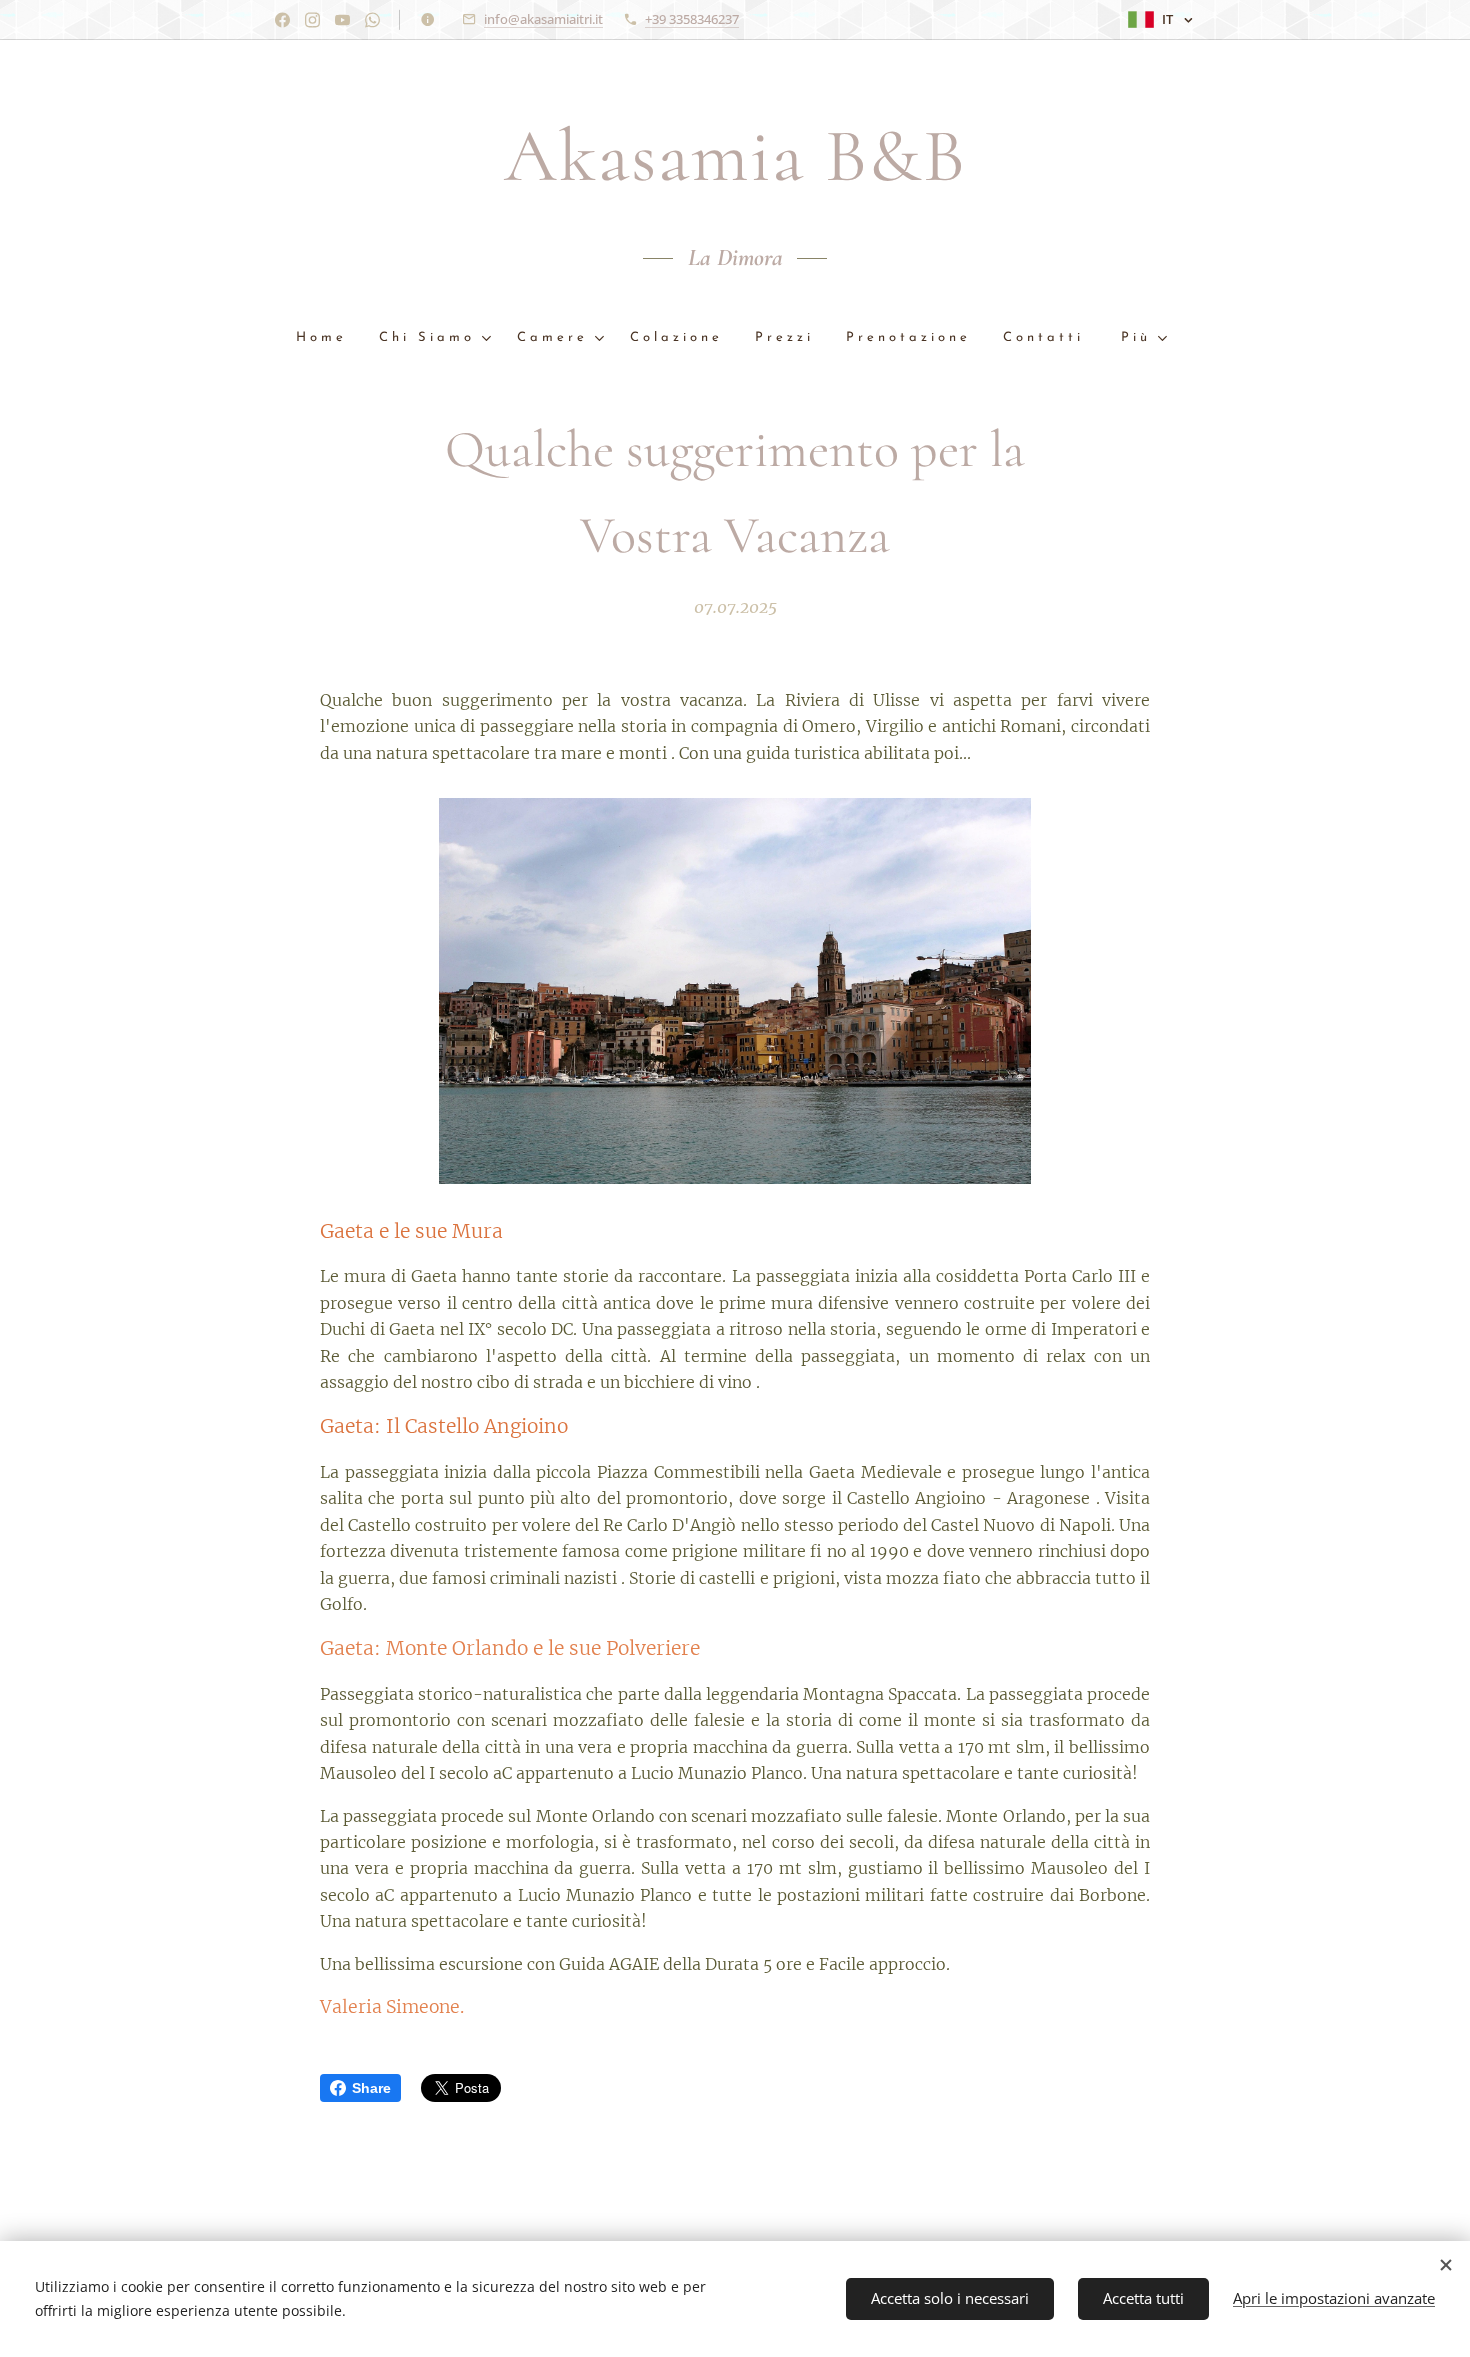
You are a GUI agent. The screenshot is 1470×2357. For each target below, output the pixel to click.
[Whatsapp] (372, 20)
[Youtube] (342, 20)
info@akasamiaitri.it (543, 19)
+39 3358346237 (692, 19)
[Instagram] (312, 20)
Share (371, 2088)
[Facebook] (282, 20)
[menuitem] (329, 338)
